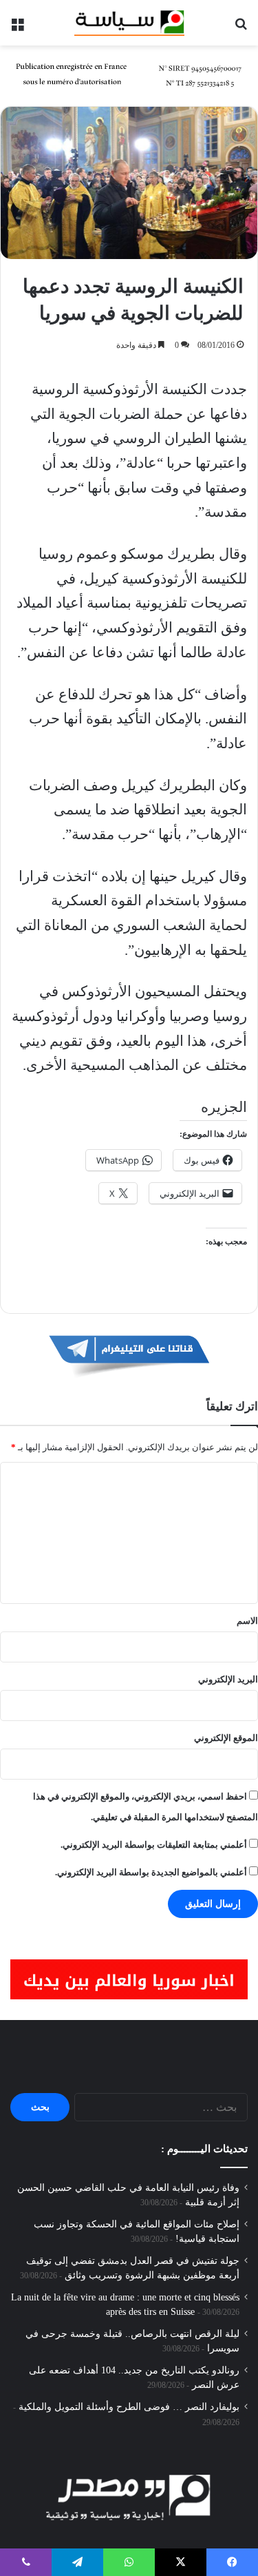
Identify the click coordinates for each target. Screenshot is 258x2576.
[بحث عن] (241, 28)
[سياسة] (129, 23)
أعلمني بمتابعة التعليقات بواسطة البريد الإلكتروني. (154, 1845)
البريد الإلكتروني (228, 1679)
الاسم (247, 1621)
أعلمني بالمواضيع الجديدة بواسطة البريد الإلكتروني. (151, 1872)
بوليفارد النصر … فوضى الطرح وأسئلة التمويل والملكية (129, 2407)
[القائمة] (17, 28)
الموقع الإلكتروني (226, 1738)
